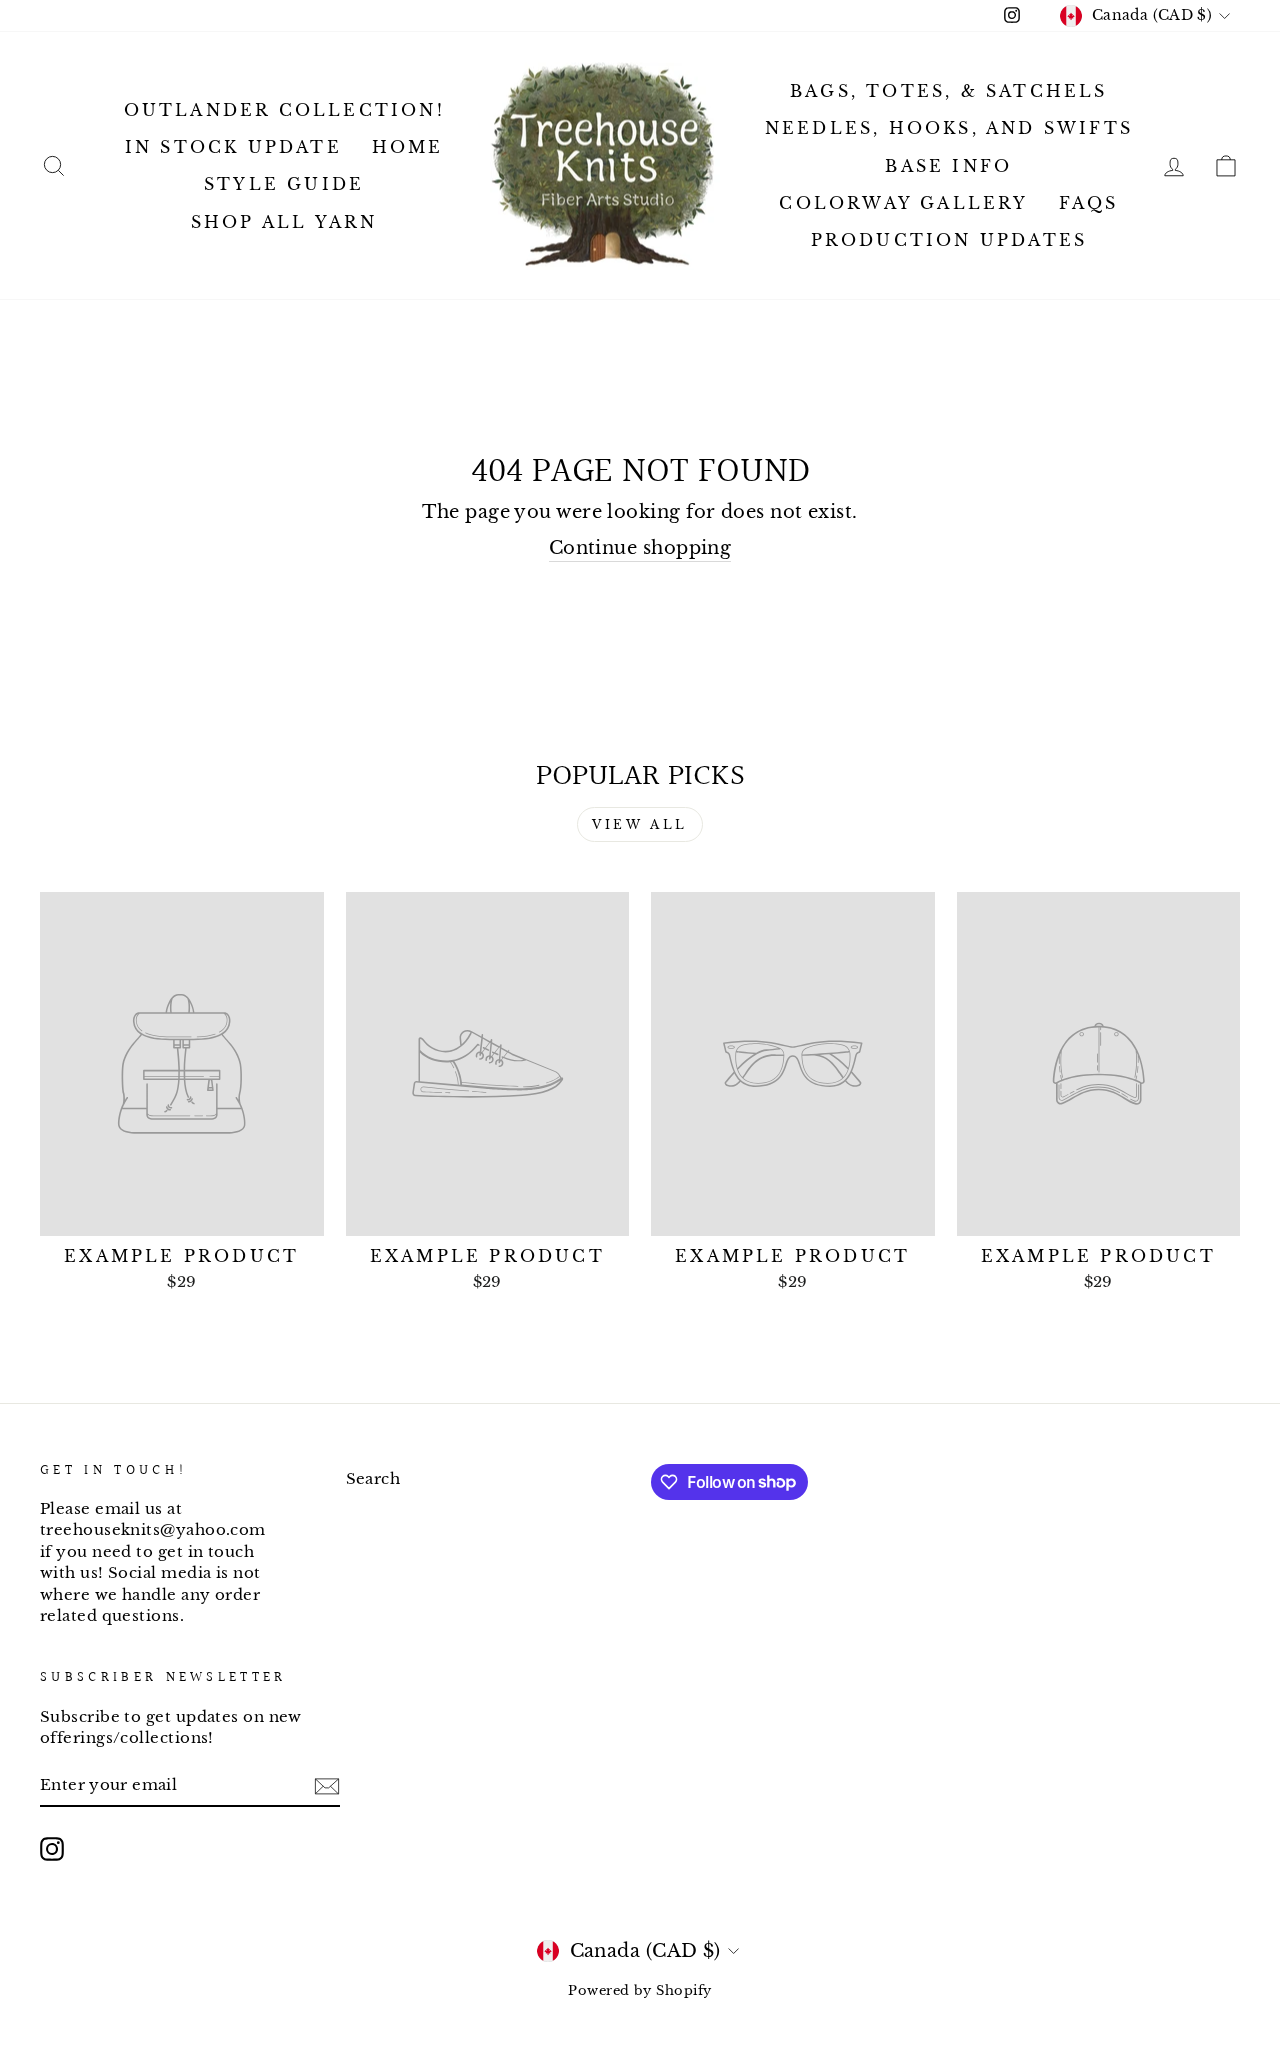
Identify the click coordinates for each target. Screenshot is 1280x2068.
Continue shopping (640, 548)
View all (640, 824)
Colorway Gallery (903, 203)
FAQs (1089, 203)
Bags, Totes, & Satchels (949, 91)
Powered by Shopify (639, 1990)
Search (373, 1478)
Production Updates (949, 240)
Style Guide (284, 184)
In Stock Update (233, 147)
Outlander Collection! (284, 110)
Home (408, 147)
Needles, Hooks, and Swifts (949, 128)
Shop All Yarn (284, 222)
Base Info (948, 166)
